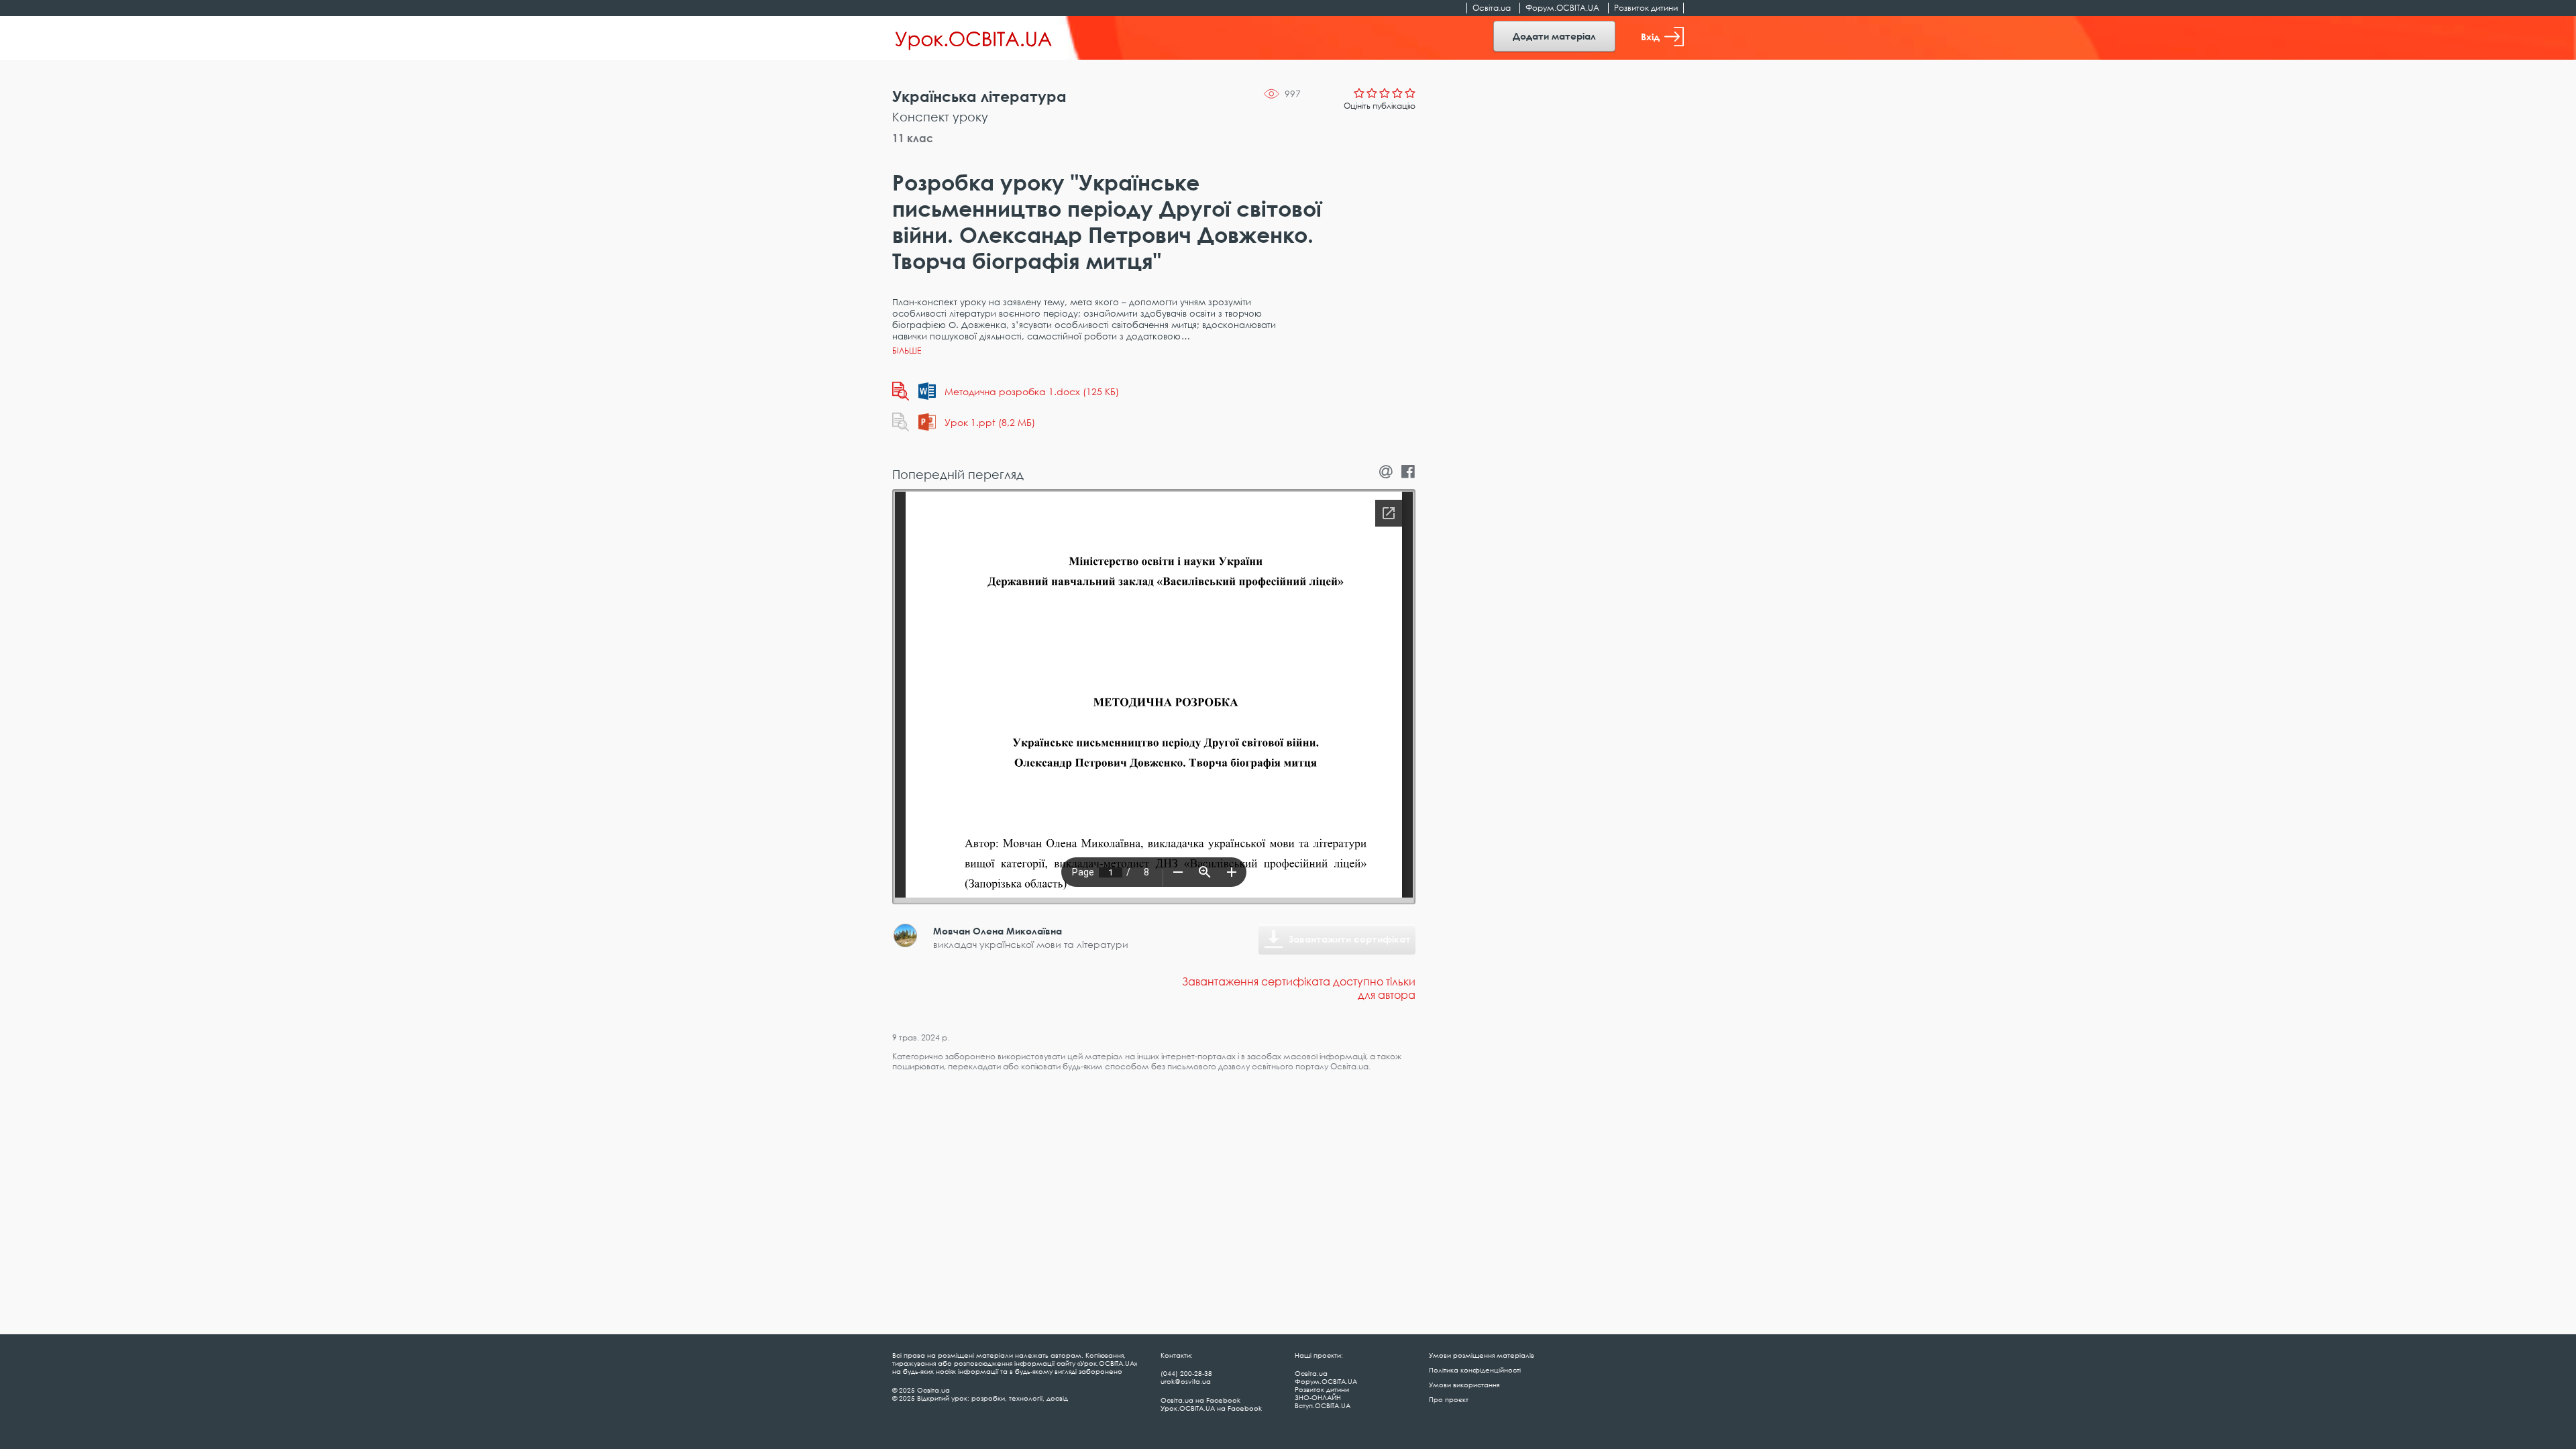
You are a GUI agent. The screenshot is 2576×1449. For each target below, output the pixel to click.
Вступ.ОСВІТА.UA (1323, 1405)
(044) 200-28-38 (1186, 1373)
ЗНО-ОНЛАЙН (1318, 1397)
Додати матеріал (1554, 36)
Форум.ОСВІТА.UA (1562, 8)
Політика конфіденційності (1475, 1370)
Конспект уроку (940, 117)
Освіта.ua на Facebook (1200, 1400)
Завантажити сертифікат (1350, 939)
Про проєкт (1449, 1399)
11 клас (913, 138)
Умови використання (1464, 1385)
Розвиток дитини (1646, 8)
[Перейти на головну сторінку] (974, 38)
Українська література (979, 96)
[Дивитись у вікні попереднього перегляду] (901, 391)
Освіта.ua (1492, 8)
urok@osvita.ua (1186, 1381)
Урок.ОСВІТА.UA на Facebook (1211, 1408)
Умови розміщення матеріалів (1482, 1355)
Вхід (1650, 37)
